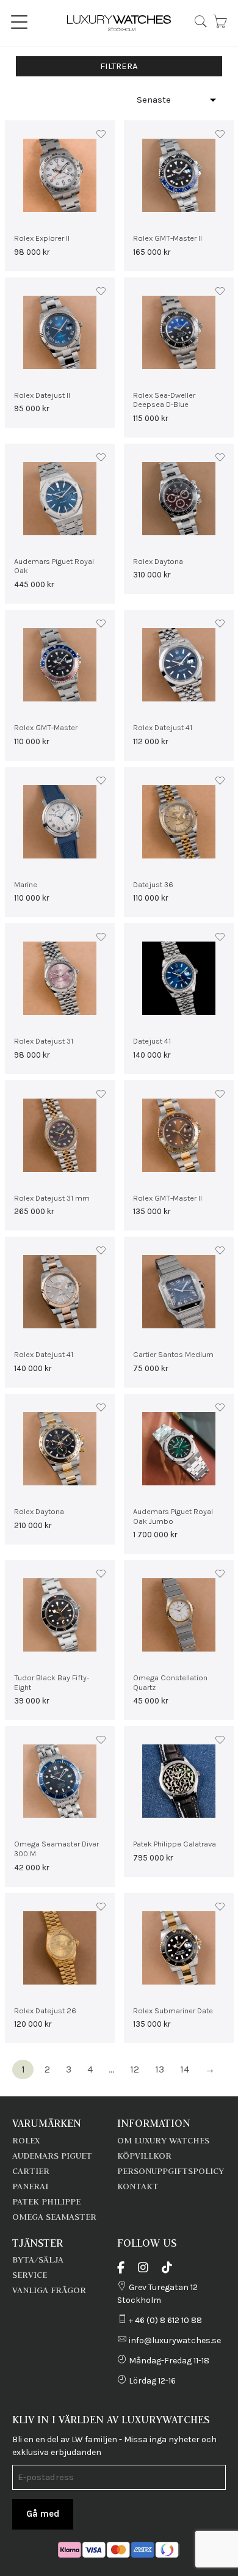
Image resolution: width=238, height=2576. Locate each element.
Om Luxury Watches (163, 2140)
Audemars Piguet (52, 2156)
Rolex (26, 2140)
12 (135, 2069)
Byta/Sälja (38, 2259)
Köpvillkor (144, 2156)
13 (160, 2069)
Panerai (30, 2186)
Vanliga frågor (49, 2290)
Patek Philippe (46, 2201)
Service (30, 2275)
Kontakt (138, 2186)
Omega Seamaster (54, 2217)
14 (185, 2069)
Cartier (31, 2171)
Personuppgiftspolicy (171, 2171)
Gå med (43, 2514)
